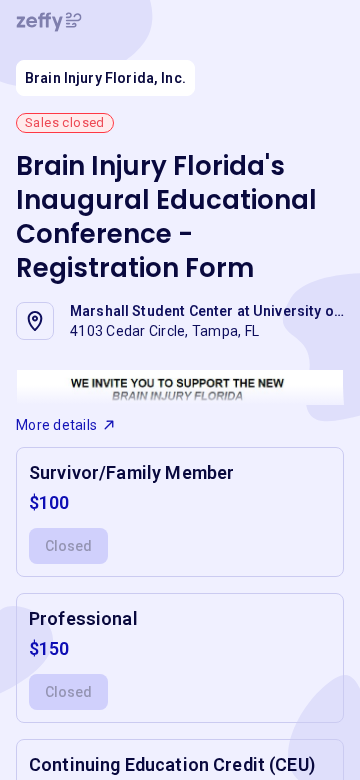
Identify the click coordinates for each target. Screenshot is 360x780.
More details (56, 425)
